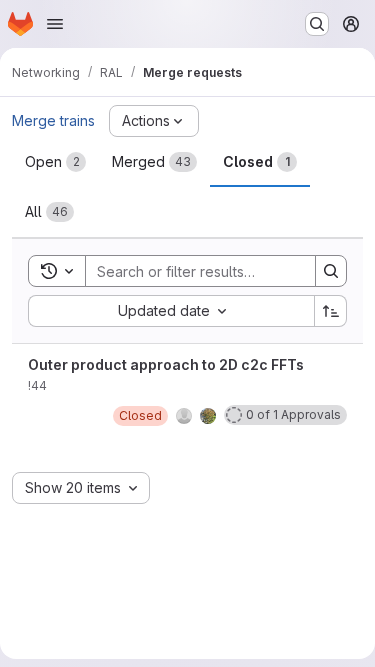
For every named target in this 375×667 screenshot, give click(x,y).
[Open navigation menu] (55, 24)
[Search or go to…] (317, 24)
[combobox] (171, 311)
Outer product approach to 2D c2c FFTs (166, 364)
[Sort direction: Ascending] (331, 311)
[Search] (331, 271)
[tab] (55, 162)
